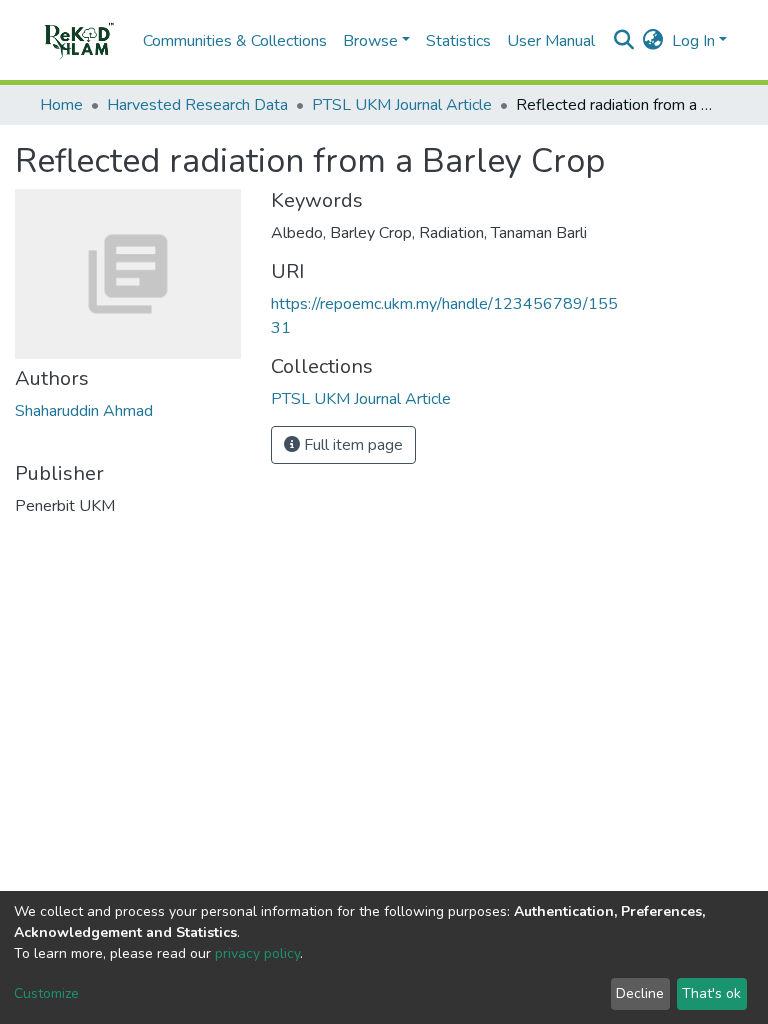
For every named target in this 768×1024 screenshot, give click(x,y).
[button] (653, 41)
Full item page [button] (351, 445)
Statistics (458, 41)
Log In (693, 41)
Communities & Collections (235, 41)
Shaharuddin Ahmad (84, 411)
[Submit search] (624, 41)
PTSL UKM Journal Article (402, 105)
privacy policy (257, 953)
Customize (46, 993)
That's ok (711, 993)
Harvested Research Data (197, 105)
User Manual (551, 41)
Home (61, 105)
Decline (640, 993)
